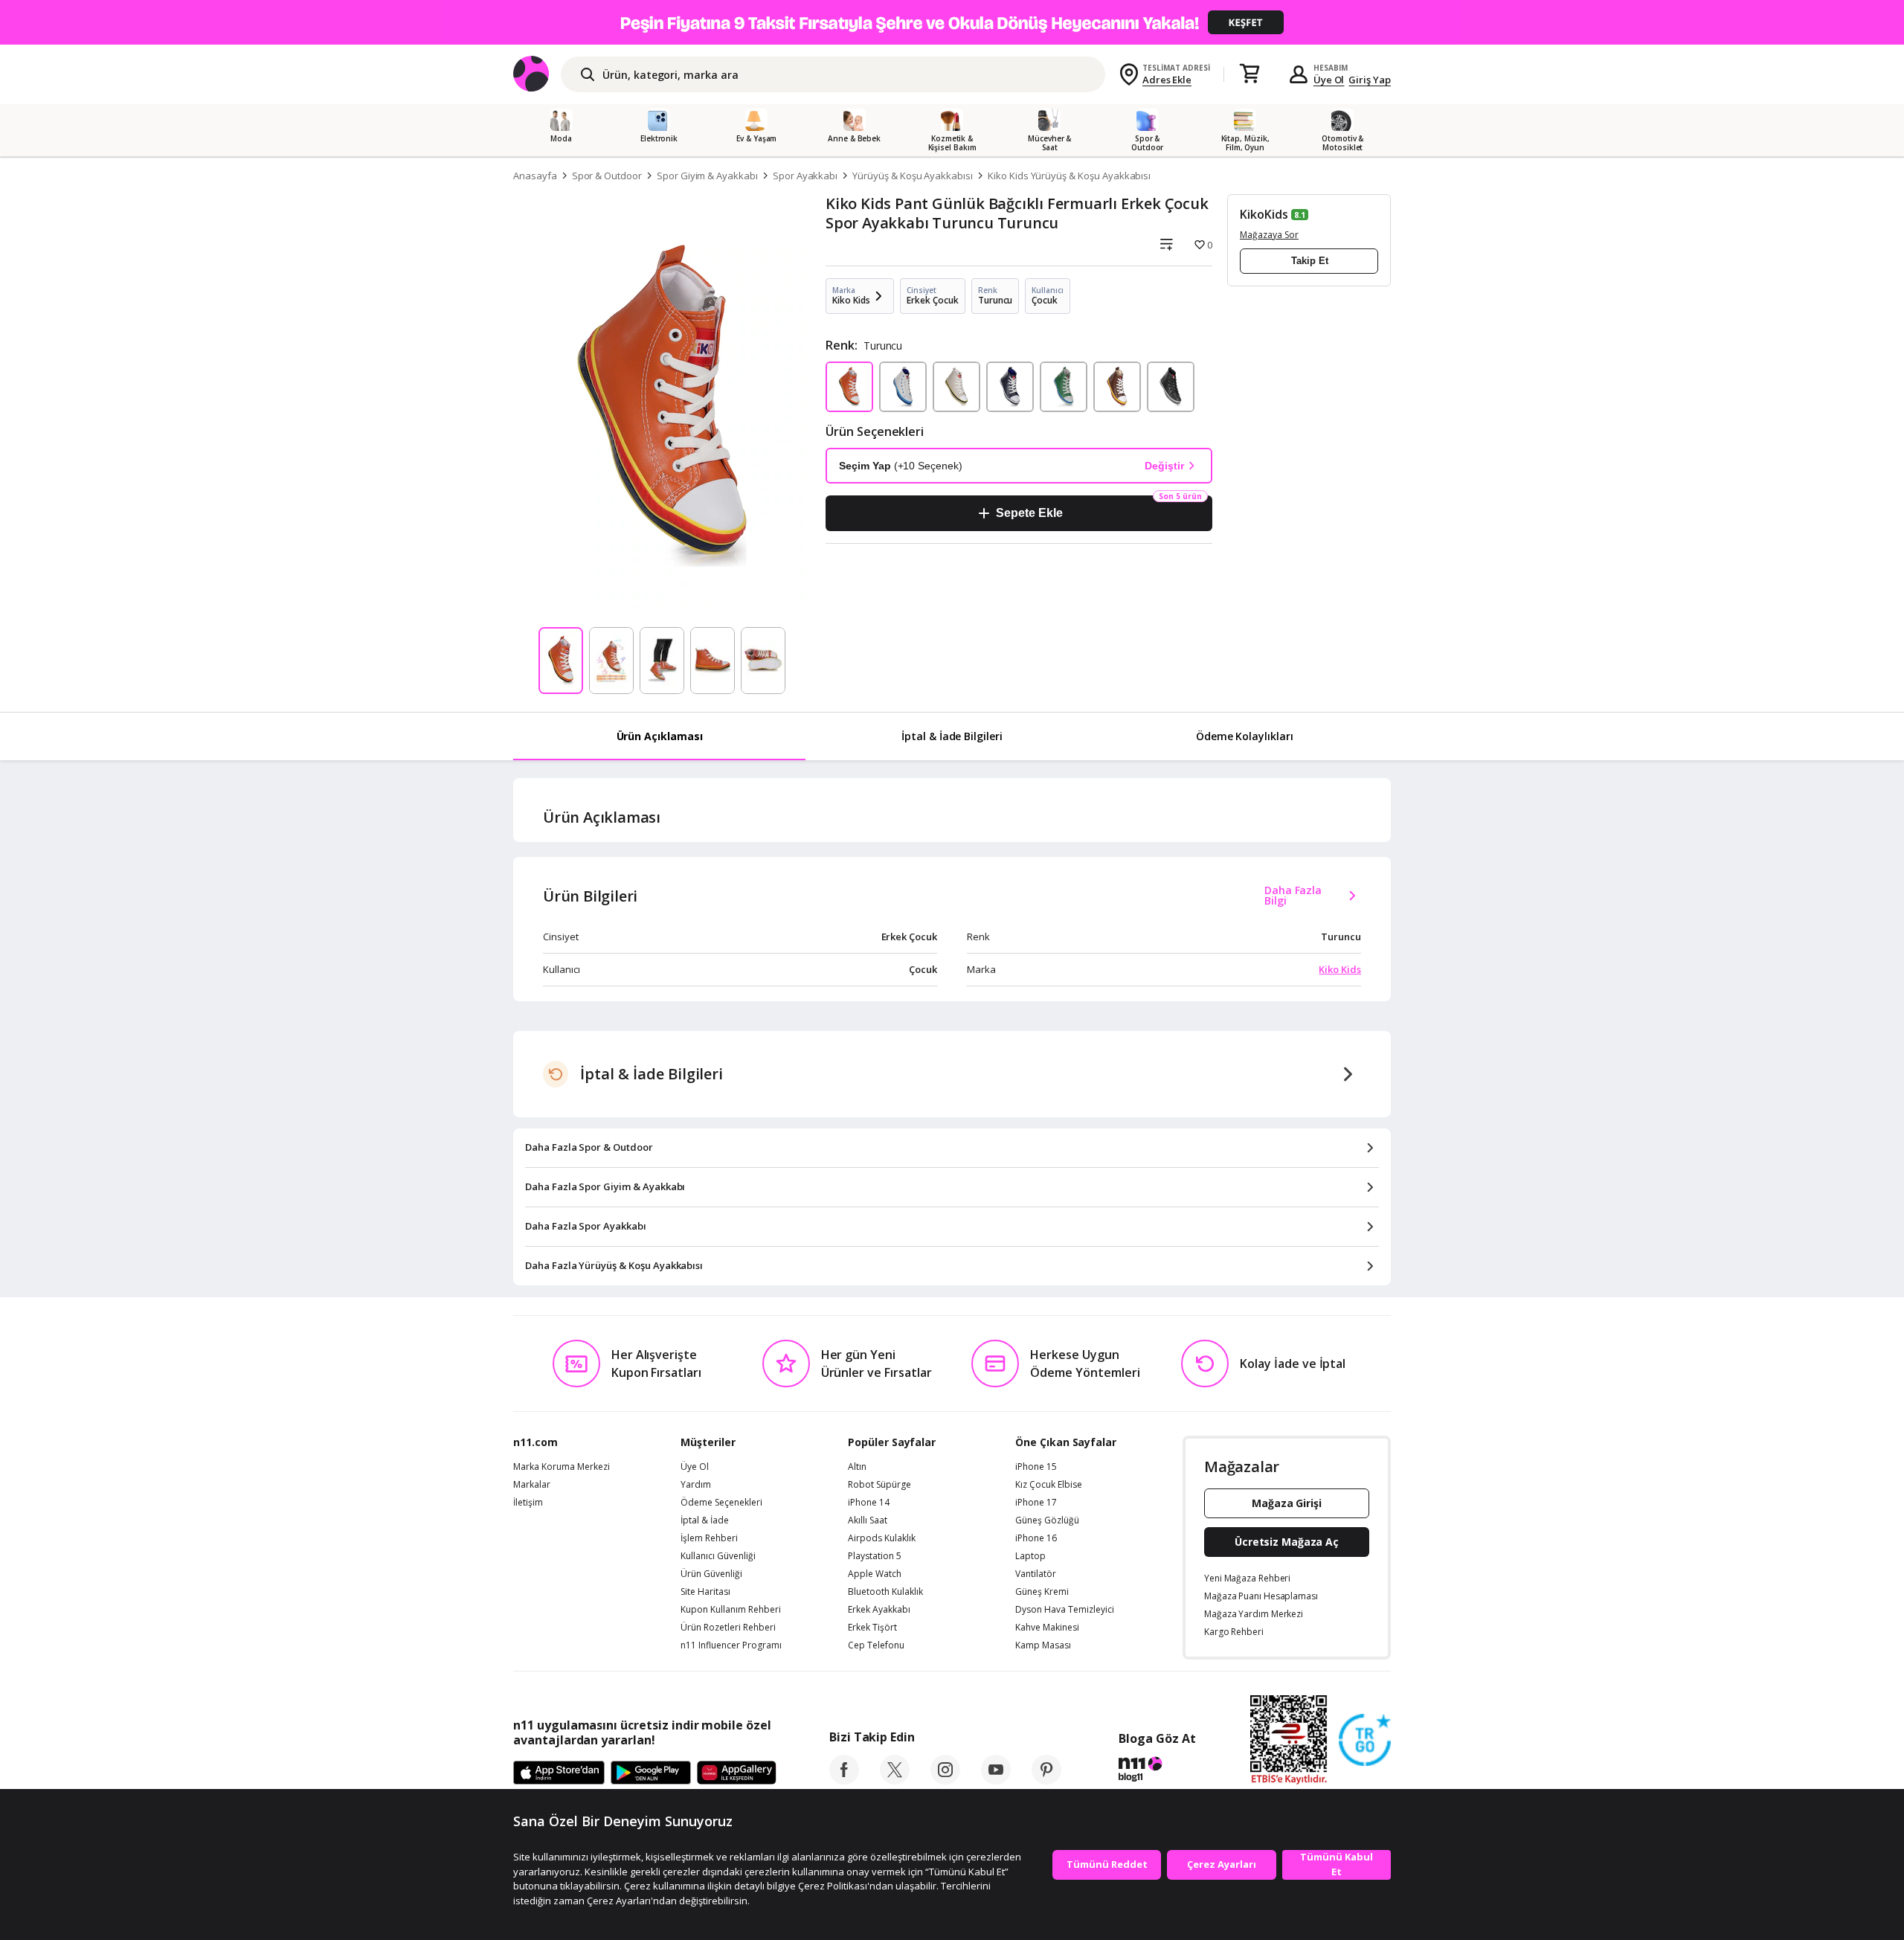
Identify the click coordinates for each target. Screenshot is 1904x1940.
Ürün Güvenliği (711, 1574)
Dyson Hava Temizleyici (1065, 1610)
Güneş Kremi (1042, 1592)
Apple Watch (875, 1574)
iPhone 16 (1036, 1538)
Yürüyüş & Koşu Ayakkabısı (913, 176)
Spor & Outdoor (607, 176)
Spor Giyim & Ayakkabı (707, 176)
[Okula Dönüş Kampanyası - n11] (952, 22)
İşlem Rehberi (709, 1538)
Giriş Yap (1370, 80)
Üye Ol (1329, 80)
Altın (857, 1467)
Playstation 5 (875, 1556)
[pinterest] (1046, 1780)
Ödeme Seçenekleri (721, 1503)
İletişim (528, 1503)
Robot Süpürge (879, 1485)
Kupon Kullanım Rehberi (731, 1610)
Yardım (696, 1485)
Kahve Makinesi (1047, 1628)
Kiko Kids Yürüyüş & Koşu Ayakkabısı (1069, 176)
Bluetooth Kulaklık (885, 1592)
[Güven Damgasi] (1365, 1741)
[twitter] (895, 1780)
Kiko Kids (1340, 969)
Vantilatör (1036, 1574)
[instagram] (945, 1780)
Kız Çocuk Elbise (1049, 1485)
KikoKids (1264, 214)
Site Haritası (705, 1592)
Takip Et (1310, 261)
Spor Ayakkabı (805, 176)
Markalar (532, 1485)
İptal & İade (705, 1520)
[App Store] (559, 1773)
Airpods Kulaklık (882, 1538)
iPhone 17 (1036, 1503)
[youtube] (996, 1780)
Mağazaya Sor (1269, 235)
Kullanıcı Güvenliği (718, 1556)
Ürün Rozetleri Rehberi (728, 1628)
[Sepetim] (1249, 74)
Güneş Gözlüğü (1047, 1520)
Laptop (1030, 1556)
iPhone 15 (1036, 1467)
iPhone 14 (869, 1503)
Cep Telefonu (876, 1645)
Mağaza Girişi (1287, 1503)
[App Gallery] (737, 1773)
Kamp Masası (1043, 1645)
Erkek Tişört (872, 1628)
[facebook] (844, 1780)
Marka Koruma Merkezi (562, 1467)
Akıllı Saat (868, 1520)
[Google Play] (651, 1773)
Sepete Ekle (1029, 513)
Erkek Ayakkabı (879, 1610)
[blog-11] (1157, 1771)
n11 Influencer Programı (731, 1645)
